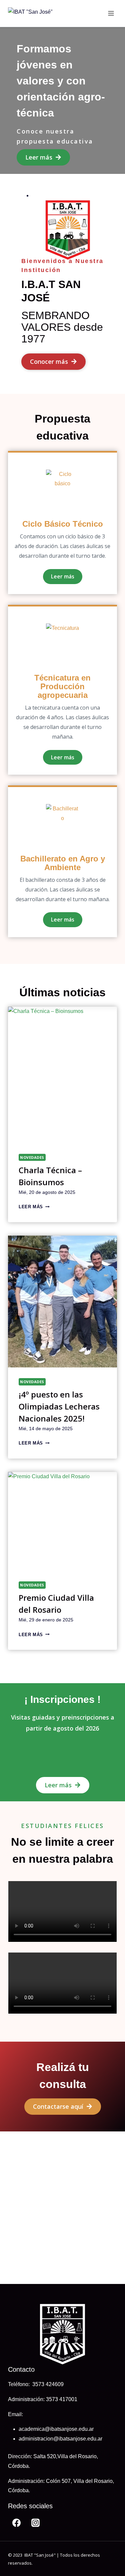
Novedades (32, 1157)
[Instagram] (36, 2523)
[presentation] (62, 1075)
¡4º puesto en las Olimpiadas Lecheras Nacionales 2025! (59, 1406)
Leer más (33, 1207)
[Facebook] (16, 2523)
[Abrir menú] (111, 13)
